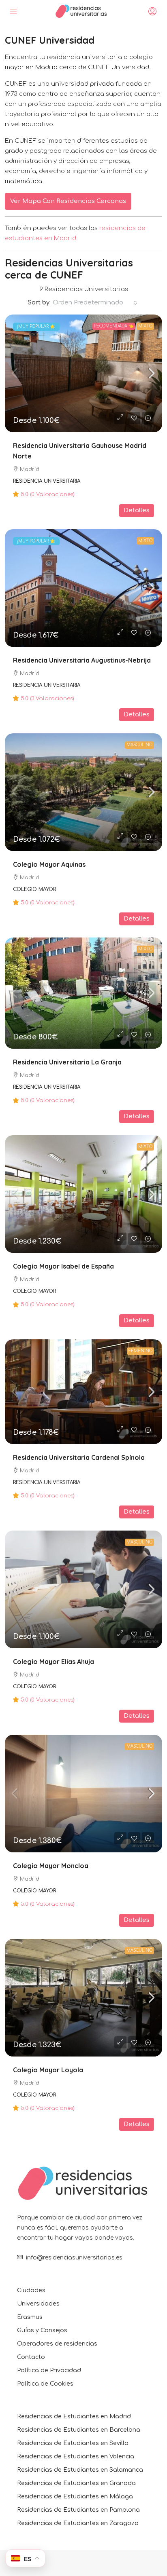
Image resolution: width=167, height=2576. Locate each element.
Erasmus (30, 2317)
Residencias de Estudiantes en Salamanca (80, 2470)
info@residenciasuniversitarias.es (74, 2258)
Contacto (31, 2357)
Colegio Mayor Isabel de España (63, 1266)
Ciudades (31, 2290)
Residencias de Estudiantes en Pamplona (78, 2510)
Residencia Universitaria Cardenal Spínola (79, 1457)
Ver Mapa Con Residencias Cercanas (68, 201)
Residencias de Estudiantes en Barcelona (79, 2430)
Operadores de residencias (57, 2344)
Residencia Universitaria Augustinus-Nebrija (82, 660)
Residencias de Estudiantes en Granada (76, 2483)
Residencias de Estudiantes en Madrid (74, 2417)
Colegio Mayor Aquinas (49, 864)
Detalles (137, 510)
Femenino (140, 1351)
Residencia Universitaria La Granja (67, 1062)
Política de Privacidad (49, 2370)
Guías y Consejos (42, 2330)
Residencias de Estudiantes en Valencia (76, 2457)
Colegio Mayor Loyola (48, 2070)
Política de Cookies (45, 2384)
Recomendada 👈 (114, 326)
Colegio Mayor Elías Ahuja (54, 1662)
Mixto (145, 326)
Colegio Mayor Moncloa (51, 1866)
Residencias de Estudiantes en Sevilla (73, 2443)
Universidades (38, 2304)
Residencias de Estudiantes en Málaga (75, 2497)
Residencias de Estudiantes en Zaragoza (78, 2523)
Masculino (139, 745)
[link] (83, 373)
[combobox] (95, 303)
